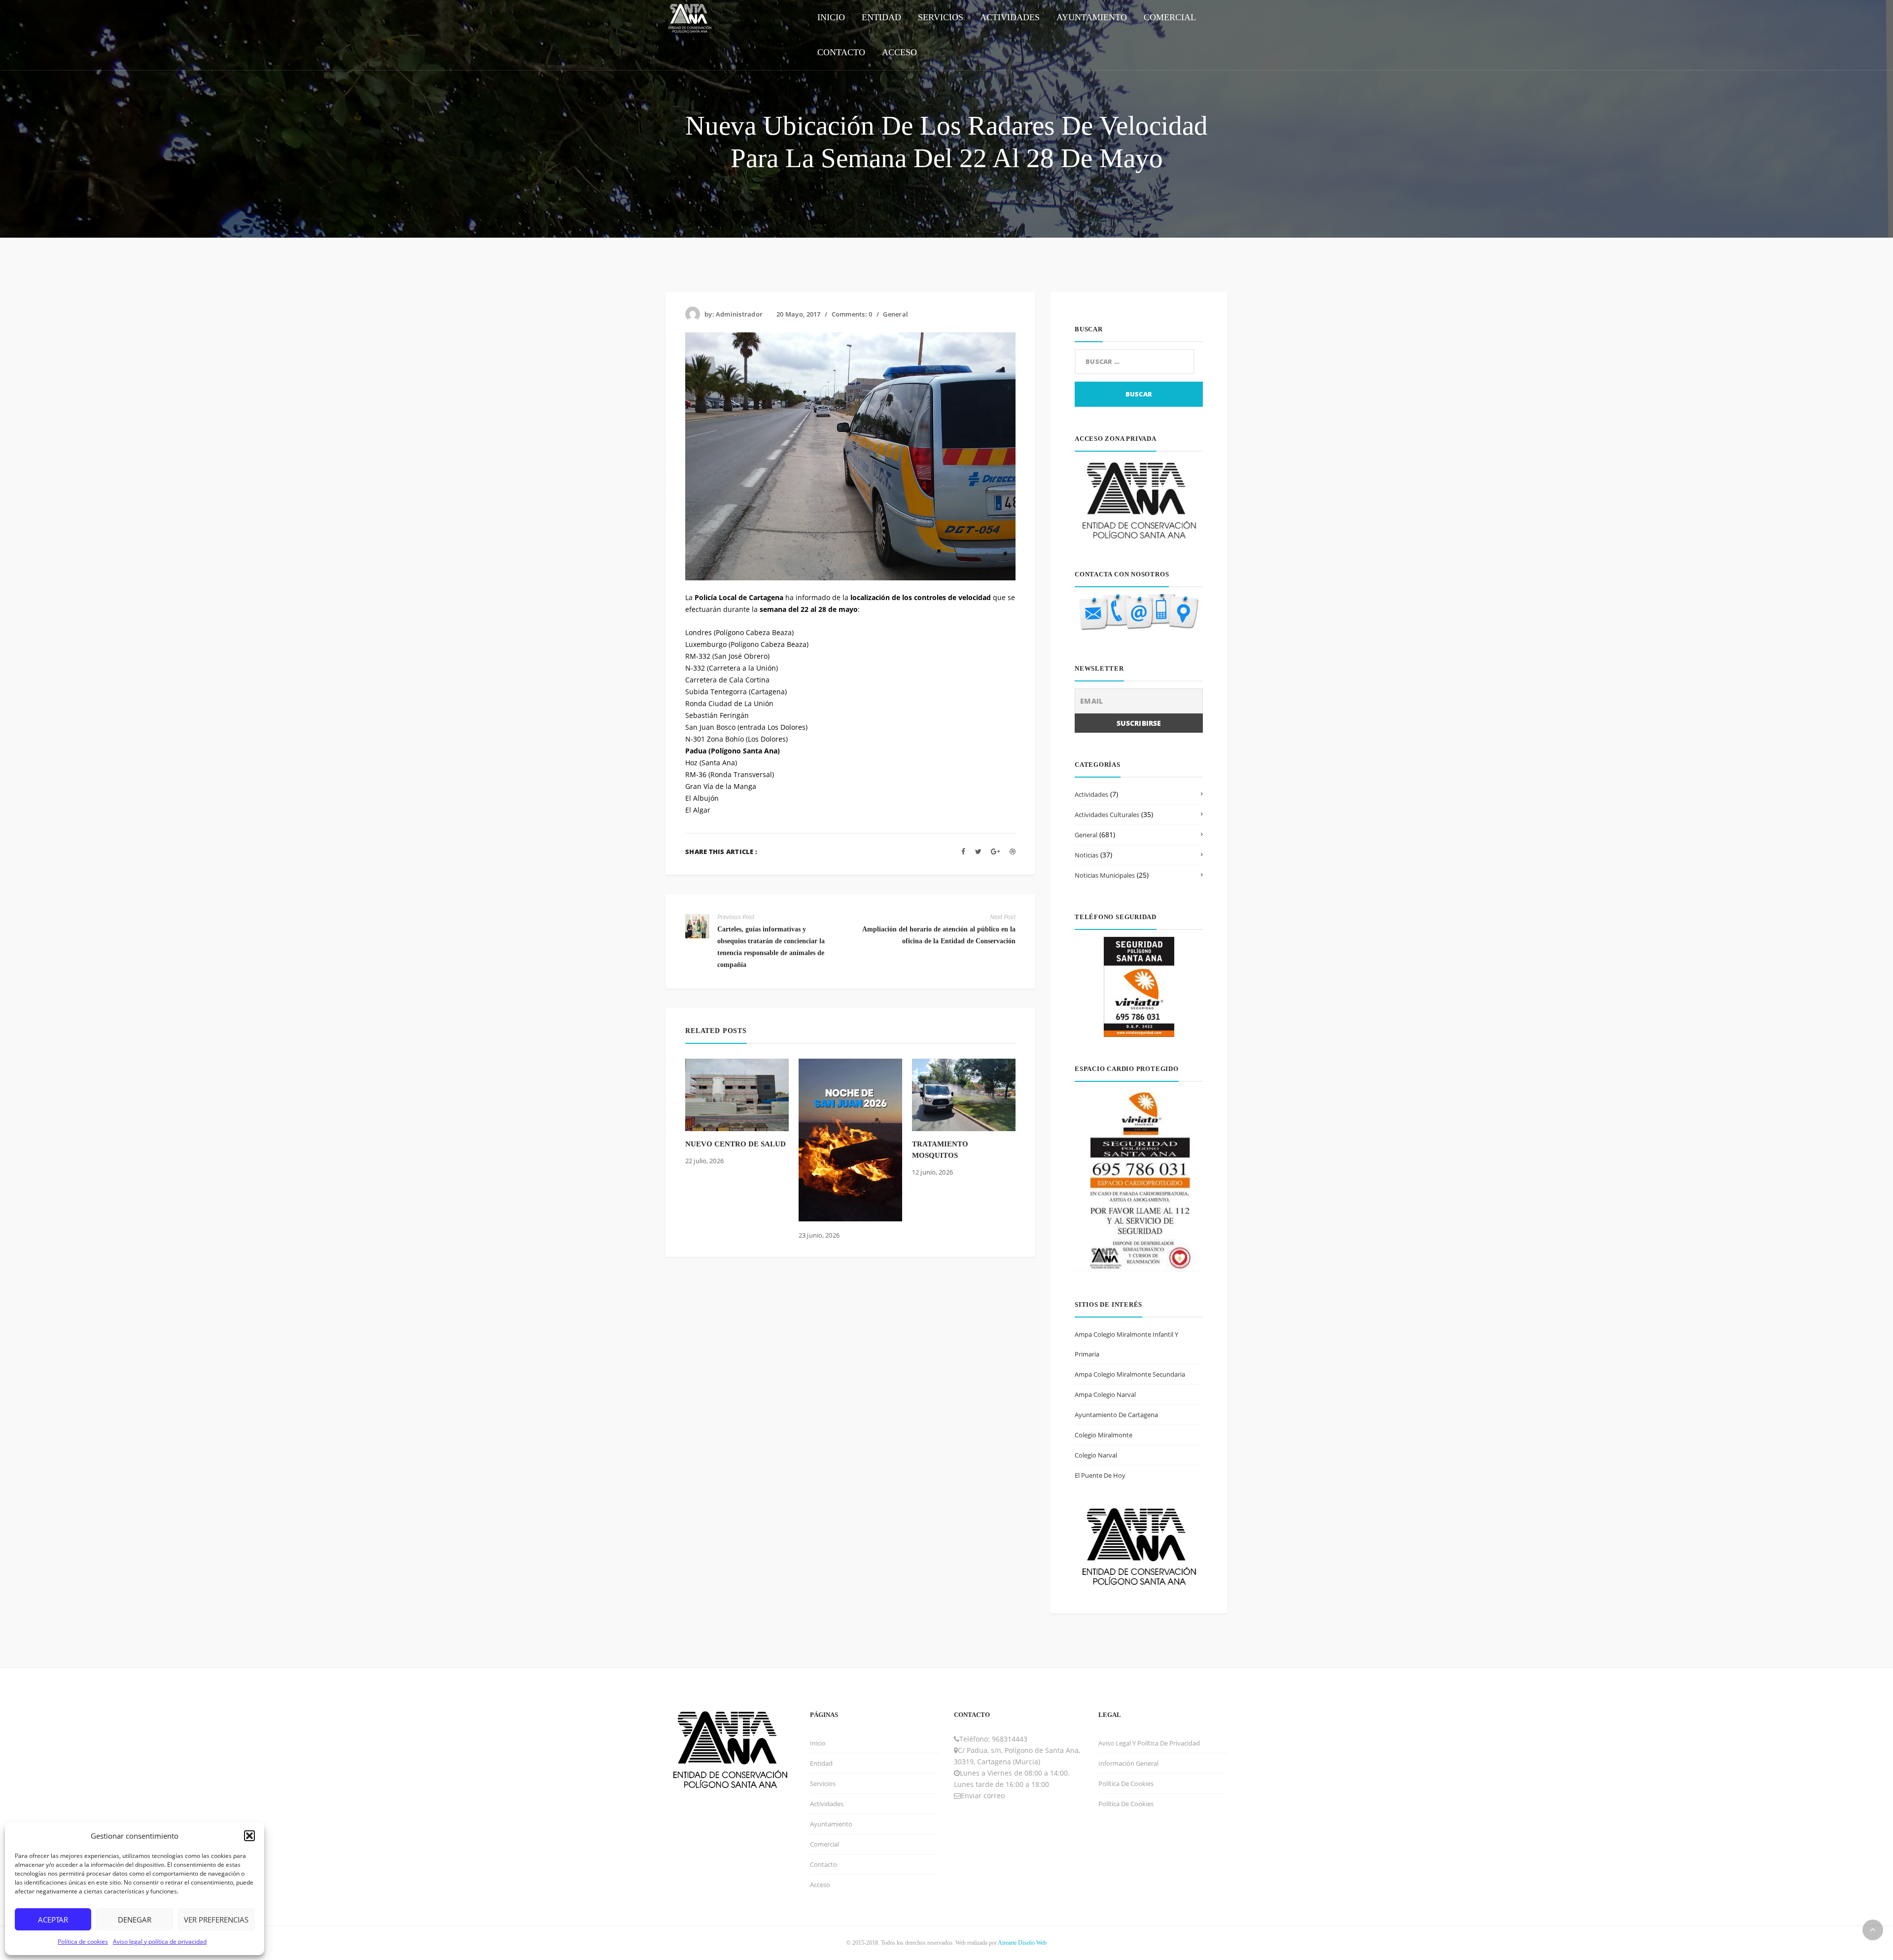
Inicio (818, 1743)
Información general (1128, 1763)
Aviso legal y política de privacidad (160, 1942)
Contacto (824, 1864)
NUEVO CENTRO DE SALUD (736, 1144)
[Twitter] (978, 851)
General (895, 314)
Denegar (135, 1920)
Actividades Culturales (1107, 815)
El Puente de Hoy (1100, 1475)
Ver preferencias (216, 1920)
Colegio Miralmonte (1104, 1435)
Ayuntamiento (831, 1824)
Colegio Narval (1096, 1455)
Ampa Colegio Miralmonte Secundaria (1130, 1374)
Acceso (820, 1885)
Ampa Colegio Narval (1105, 1394)
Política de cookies (83, 1942)
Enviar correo (983, 1796)
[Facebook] (963, 851)
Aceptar (53, 1920)
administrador (739, 314)
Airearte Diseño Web (1022, 1943)
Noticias (1087, 855)
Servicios (823, 1783)
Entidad (821, 1763)
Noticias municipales (1105, 875)
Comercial (824, 1844)
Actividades (1091, 794)
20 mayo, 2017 (798, 314)
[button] (249, 1836)
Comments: (852, 314)
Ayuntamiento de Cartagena (1116, 1415)
